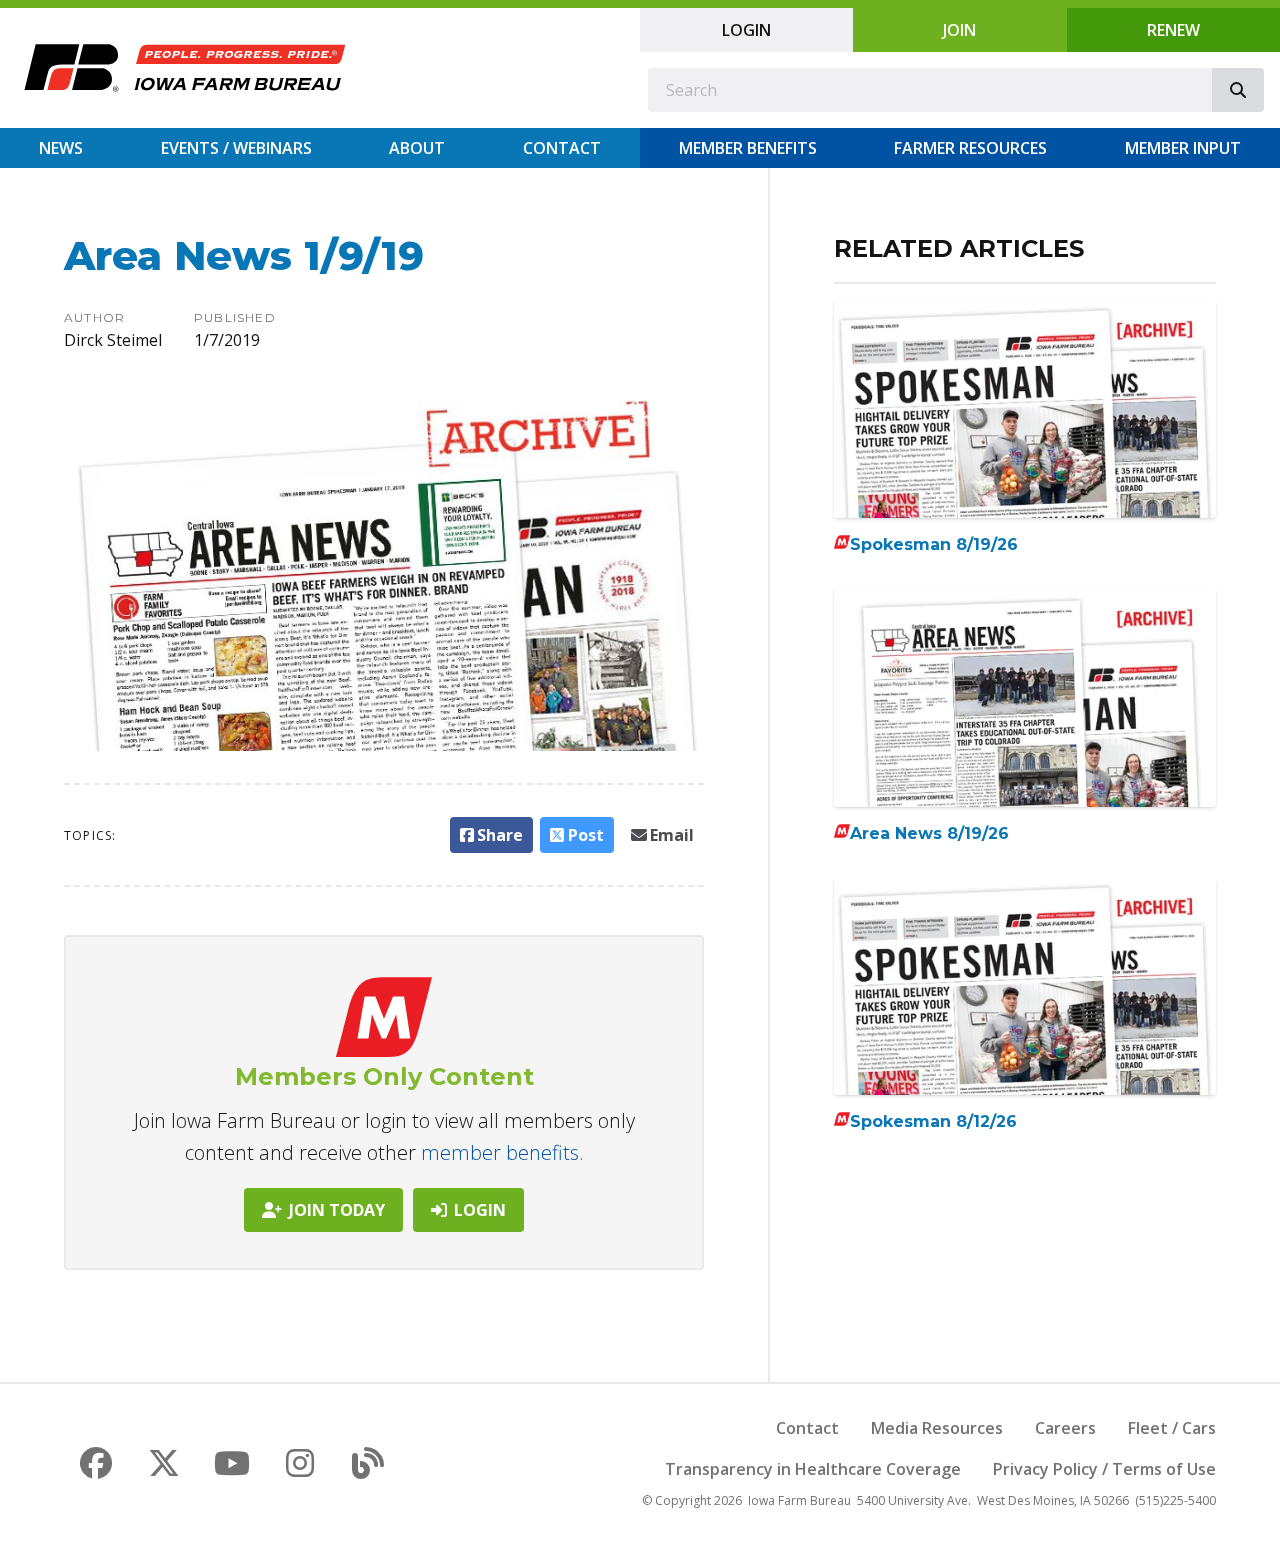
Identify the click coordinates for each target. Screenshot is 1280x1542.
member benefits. (502, 1152)
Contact (562, 148)
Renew (1173, 30)
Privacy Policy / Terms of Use (1104, 1469)
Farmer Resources (970, 148)
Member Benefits (748, 148)
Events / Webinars (236, 148)
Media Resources (937, 1428)
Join (959, 30)
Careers (1065, 1428)
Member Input (1183, 148)
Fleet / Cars (1172, 1428)
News (61, 148)
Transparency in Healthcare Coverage (813, 1469)
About (417, 148)
